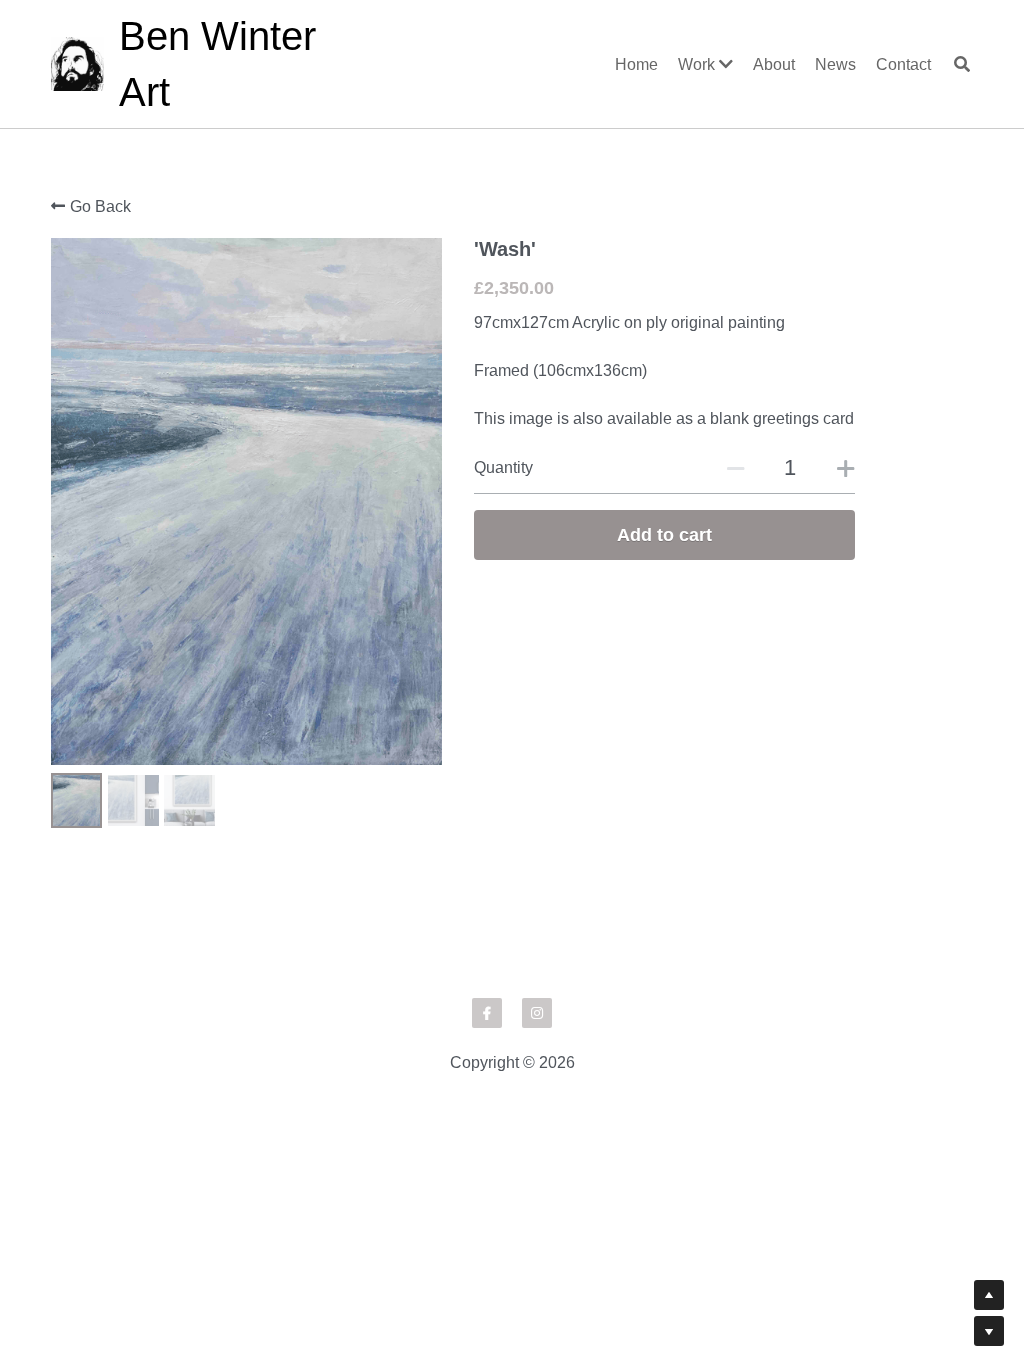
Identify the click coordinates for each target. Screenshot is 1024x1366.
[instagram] (537, 1071)
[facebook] (487, 1071)
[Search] (962, 64)
